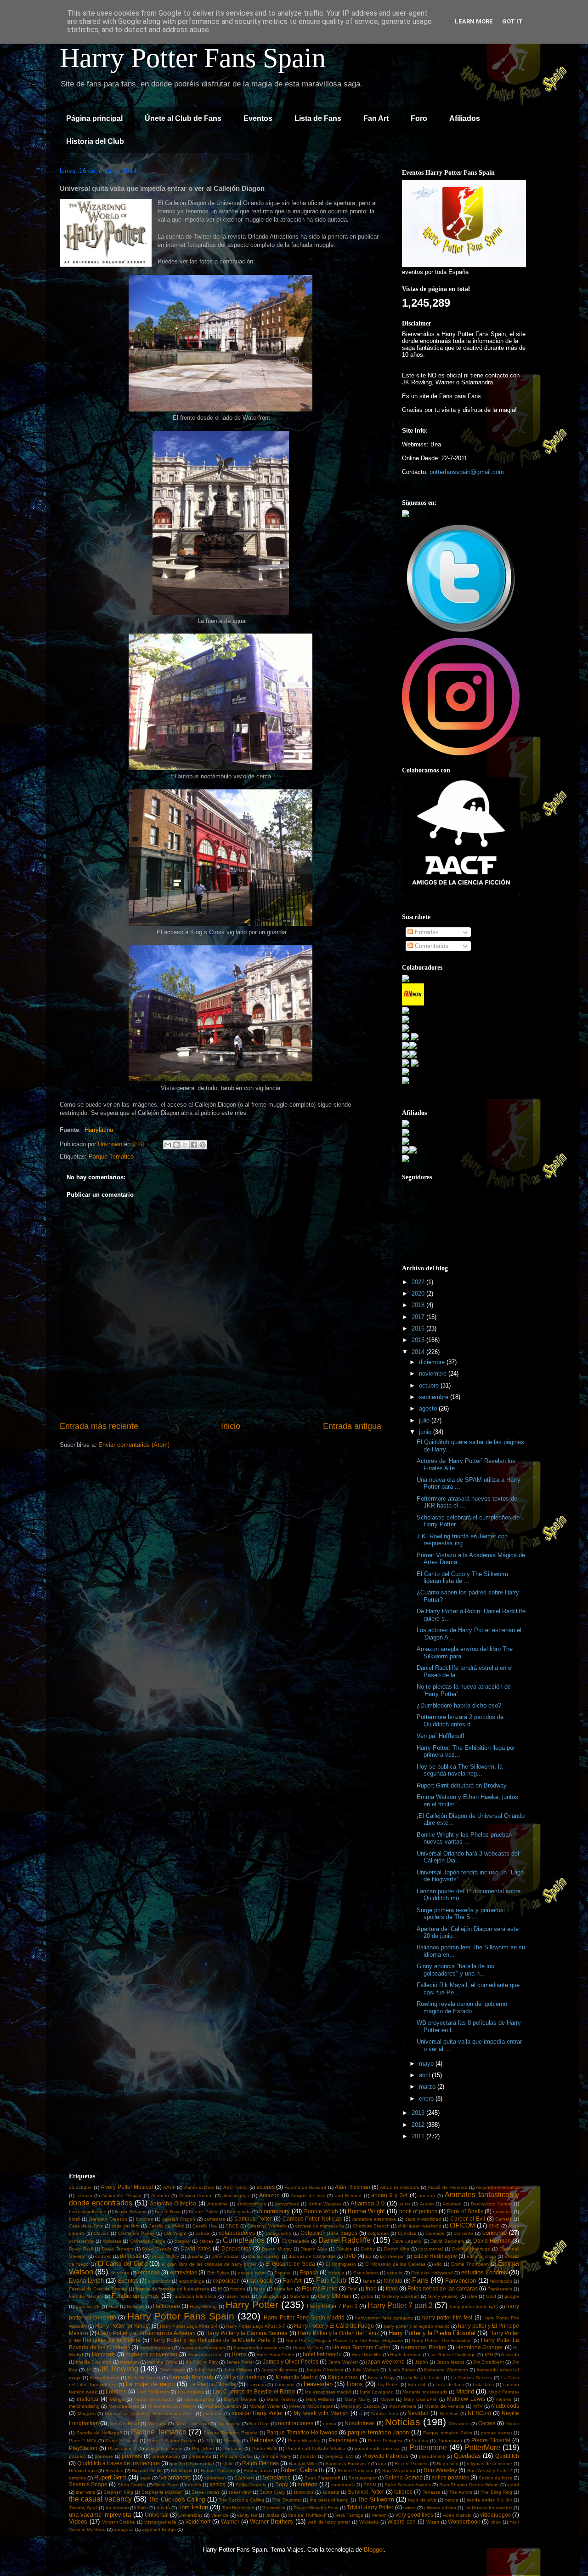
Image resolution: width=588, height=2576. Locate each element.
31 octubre (80, 2187)
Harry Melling (203, 2306)
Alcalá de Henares (447, 2187)
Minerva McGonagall (311, 2406)
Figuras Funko (320, 2288)
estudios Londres (484, 2272)
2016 (419, 1328)
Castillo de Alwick (166, 2226)
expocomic (159, 2281)
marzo (428, 2087)
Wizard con (401, 2522)
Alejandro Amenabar (498, 2187)
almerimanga (236, 2196)
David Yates (196, 2248)
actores (266, 2187)
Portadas (233, 2448)
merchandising (84, 2406)
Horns (239, 2354)
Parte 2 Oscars (122, 2441)
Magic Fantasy (504, 2392)
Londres (116, 2391)
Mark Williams (320, 2399)
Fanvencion (461, 2281)
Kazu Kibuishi (105, 2378)
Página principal (94, 118)
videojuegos (495, 2515)
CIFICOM (462, 2225)
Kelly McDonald (144, 2378)
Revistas (114, 2470)
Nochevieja (229, 2424)
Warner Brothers (272, 2522)
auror (405, 2204)
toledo (163, 2508)
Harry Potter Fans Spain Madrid (304, 2317)
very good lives (414, 2515)
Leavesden (318, 2384)
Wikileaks (369, 2522)
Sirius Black (166, 2485)
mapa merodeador (154, 2399)
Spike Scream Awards (407, 2485)
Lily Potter (388, 2385)
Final (352, 2289)
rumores (77, 2478)
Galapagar (270, 2296)
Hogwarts (104, 2354)
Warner (230, 2522)
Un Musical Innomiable (488, 2508)
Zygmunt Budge (159, 2529)
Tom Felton (193, 2507)
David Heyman (492, 2241)
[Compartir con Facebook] (194, 1145)
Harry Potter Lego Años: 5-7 (256, 2326)
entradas (149, 2272)
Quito (228, 2464)
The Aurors (460, 2492)
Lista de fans (449, 2385)
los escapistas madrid (328, 2392)
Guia (113, 2306)
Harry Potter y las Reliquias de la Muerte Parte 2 (213, 2340)
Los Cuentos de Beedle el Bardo (254, 2391)
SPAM (370, 2485)
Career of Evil (468, 2219)
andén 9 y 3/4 (389, 2195)
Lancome (285, 2385)
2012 (419, 2125)
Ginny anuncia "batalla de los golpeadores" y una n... (455, 1970)
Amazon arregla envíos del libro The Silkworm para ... (465, 1653)
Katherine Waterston (446, 2370)
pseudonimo (432, 2456)
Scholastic (277, 2477)
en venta (120, 2273)
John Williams (238, 2370)
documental (430, 2249)
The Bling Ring (496, 2492)
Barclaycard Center (491, 2204)
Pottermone (428, 2447)
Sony (282, 2484)
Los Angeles (191, 2392)
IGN (489, 2355)
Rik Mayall (181, 2470)
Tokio (142, 2508)
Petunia (420, 2441)
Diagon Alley (314, 2249)
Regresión (448, 2464)
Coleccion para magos (329, 2233)
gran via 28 (88, 2306)
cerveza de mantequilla (319, 2226)
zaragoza (124, 2529)
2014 (419, 1352)
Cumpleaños (244, 2240)
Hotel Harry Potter (275, 2355)
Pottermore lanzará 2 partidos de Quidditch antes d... (460, 1721)
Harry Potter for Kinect (122, 2326)
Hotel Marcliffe (366, 2355)
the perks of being (329, 2500)
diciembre (433, 1362)
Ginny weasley (443, 2296)
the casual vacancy (100, 2499)
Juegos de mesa (279, 2370)
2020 (419, 1294)
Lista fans (483, 2385)
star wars (85, 2492)
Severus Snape (88, 2484)
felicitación (501, 2281)
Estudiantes (366, 2273)
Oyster (512, 2424)
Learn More (474, 21)
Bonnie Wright (366, 2211)
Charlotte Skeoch (371, 2226)
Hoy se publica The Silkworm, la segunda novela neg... (460, 1770)
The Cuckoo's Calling (177, 2499)
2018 (419, 1305)
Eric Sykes (218, 2273)
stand (513, 2485)
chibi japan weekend (420, 2226)
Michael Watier (265, 2406)
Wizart (433, 2522)
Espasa (309, 2272)
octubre (430, 1385)
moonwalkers (402, 2406)
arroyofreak (287, 2204)
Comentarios (431, 946)
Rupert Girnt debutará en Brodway (462, 1785)
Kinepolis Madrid (297, 2377)
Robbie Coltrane (218, 2470)
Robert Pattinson (356, 2470)
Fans (420, 2280)
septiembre (435, 1397)
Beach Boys (168, 2212)
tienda (452, 2500)
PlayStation (83, 2448)
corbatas (112, 2241)
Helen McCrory (308, 2348)
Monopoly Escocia (360, 2406)
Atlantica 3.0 (367, 2203)
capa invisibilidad (423, 2219)
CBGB (232, 2226)
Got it (512, 21)
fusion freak (237, 2296)
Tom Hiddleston (238, 2508)
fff (220, 2289)
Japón (421, 2362)
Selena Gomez (404, 2477)
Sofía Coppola (251, 2485)
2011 (419, 2136)
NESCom (479, 2413)
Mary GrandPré (420, 2399)
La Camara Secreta (472, 2378)
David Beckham (447, 2241)
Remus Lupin (83, 2470)
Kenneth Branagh (191, 2377)
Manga (117, 2399)
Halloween (167, 2306)
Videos (78, 2522)
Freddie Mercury (86, 2296)
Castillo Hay (205, 2226)
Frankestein (500, 2289)
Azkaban (452, 2204)
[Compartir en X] (185, 1145)
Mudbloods (505, 2406)
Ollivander (459, 2424)
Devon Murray (277, 2249)
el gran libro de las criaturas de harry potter (209, 2264)
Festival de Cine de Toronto (98, 2289)
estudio (395, 2273)
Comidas (407, 2233)
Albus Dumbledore (399, 2187)
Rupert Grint (110, 2477)
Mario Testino (281, 2399)
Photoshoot (450, 2441)
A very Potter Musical (127, 2187)
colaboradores (237, 2233)
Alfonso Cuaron (196, 2196)
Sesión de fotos (495, 2478)
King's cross (343, 2377)
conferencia (81, 2241)
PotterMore (482, 2447)
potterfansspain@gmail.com (467, 472)
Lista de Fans (318, 118)
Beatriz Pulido (204, 2212)
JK (89, 2370)
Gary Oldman (334, 2296)
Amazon (269, 2195)
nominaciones (296, 2423)
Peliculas (262, 2440)
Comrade (435, 2233)
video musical (457, 2515)
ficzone (238, 2289)
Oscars (487, 2423)
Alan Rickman (352, 2187)
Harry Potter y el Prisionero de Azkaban (147, 2333)
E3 (369, 2256)
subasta (331, 2492)
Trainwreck (274, 2508)
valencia (220, 2515)
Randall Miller (303, 2464)
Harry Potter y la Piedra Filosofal (432, 2333)
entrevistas (184, 2272)
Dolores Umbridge (471, 2249)
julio (425, 1420)
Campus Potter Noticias (312, 2219)
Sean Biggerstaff (322, 2478)
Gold (491, 2296)
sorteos (308, 2484)
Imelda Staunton (93, 2362)
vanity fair (247, 2515)
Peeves (232, 2441)
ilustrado (510, 2355)
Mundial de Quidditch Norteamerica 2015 (149, 2413)
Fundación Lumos (135, 2296)
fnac (371, 2288)
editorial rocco (481, 2256)
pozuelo (77, 2456)
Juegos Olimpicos (325, 2370)
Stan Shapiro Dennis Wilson (469, 2485)
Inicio (231, 1426)
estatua (336, 2273)
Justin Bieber (402, 2370)
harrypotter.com (156, 2348)
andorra (427, 2196)
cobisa (203, 2233)
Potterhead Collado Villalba (316, 2448)
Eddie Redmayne (435, 2256)
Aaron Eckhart (199, 2187)
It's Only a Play (202, 2362)
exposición (226, 2281)
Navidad (418, 2413)
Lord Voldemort (153, 2392)
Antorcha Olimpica (173, 2203)
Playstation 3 (122, 2448)
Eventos (258, 118)
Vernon (379, 2515)
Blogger (374, 2550)
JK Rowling (119, 2369)
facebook (261, 2281)
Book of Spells (465, 2211)
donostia (131, 2256)
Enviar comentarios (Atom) (134, 1445)
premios (132, 2456)
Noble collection (192, 2424)
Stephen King (118, 2492)
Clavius (101, 2233)
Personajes (343, 2440)
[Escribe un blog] (176, 1145)
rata (382, 2464)
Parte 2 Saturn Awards (172, 2441)
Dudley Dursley (264, 2256)
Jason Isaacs (450, 2362)
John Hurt (204, 2370)
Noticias (403, 2422)
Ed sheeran (392, 2256)
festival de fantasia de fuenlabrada (172, 2289)
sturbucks (304, 2492)
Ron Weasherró (399, 2470)
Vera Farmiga (349, 2515)
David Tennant (118, 2249)
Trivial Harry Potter (370, 2507)
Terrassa (432, 2492)
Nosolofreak (360, 2423)
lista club (417, 2385)
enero (427, 2099)
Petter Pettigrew (385, 2441)
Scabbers (244, 2478)
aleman (85, 2196)
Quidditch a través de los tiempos (119, 2463)
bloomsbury (274, 2211)
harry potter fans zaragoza (384, 2318)
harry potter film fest (447, 2317)
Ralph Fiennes (260, 2463)
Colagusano (278, 2233)
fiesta (259, 2289)
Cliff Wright (175, 2233)
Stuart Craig (272, 2492)
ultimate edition (440, 2508)
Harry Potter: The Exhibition (442, 2340)
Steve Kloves (206, 2492)
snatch (194, 2485)
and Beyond (348, 2196)
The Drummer (287, 2500)
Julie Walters (365, 2370)
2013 (419, 2113)
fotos (392, 2288)
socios (218, 2484)
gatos (367, 2296)
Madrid (465, 2391)
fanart (369, 2281)
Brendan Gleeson (108, 2219)
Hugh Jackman (406, 2355)
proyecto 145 (339, 2456)
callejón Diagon (179, 2219)
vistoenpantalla (160, 2522)
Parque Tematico (111, 1157)
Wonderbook (464, 2522)
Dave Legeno (407, 2241)
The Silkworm (376, 2499)
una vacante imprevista (100, 2515)
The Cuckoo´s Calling (241, 2500)
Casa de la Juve (86, 2226)
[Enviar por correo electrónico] (168, 1145)
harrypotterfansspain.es (259, 2348)
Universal (157, 2515)
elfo (438, 2264)
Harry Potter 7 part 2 (400, 2305)
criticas (206, 2241)
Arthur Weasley (325, 2204)
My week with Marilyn (321, 2413)
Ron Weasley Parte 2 (490, 2470)
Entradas (426, 932)
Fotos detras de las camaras (443, 2288)
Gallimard (300, 2296)
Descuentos (236, 2248)
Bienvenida (239, 2212)
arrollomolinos (252, 2204)
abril (425, 2075)
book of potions (418, 2211)
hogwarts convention (151, 2354)
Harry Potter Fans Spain (193, 58)
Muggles (87, 2413)
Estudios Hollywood (432, 2273)
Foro (419, 118)
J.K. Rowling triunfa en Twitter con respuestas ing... (462, 1540)
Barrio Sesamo (130, 2212)
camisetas (215, 2219)
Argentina (218, 2204)
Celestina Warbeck (267, 2226)
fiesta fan (284, 2289)
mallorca (88, 2399)
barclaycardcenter (88, 2212)
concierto (464, 2233)
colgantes (378, 2233)
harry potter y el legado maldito (416, 2326)
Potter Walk (265, 2448)
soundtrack (343, 2485)
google (512, 2296)
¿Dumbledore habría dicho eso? (459, 1705)
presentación (166, 2456)
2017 (419, 1317)
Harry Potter (252, 2305)
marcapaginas (199, 2399)
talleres (403, 2492)
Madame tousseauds (425, 2392)
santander (215, 2478)
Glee (472, 2296)
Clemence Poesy (136, 2233)
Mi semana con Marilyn (172, 2406)
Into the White (162, 2362)
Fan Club (331, 2280)
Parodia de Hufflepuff (99, 2433)
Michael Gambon (223, 2406)
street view (240, 2492)
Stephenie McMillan (162, 2492)
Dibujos (344, 2249)
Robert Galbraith (302, 2470)
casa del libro (126, 2226)
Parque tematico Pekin (447, 2433)
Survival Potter (366, 2492)
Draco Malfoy (165, 2256)
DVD (350, 2256)
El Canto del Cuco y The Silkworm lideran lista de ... (462, 1578)
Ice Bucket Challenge (453, 2355)
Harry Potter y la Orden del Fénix (338, 2333)
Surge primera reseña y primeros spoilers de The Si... (460, 1914)
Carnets (503, 2219)
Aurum (427, 2204)
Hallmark (136, 2306)
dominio (103, 2256)
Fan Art (376, 118)
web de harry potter (329, 2522)
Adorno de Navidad (306, 2187)
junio (426, 1432)
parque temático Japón (378, 2432)
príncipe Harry (276, 2456)
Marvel (387, 2399)
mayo (427, 2064)
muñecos (213, 2413)
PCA (210, 2441)
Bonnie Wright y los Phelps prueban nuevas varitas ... (464, 1838)
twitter (410, 2508)
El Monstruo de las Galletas (395, 2264)
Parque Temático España (231, 2433)
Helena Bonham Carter (361, 2347)
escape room (252, 2273)
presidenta (200, 2456)
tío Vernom (117, 2508)
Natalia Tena (385, 2413)
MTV (478, 2406)
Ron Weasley (440, 2470)
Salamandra (175, 2477)
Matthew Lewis (466, 2399)
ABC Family (235, 2187)
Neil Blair (449, 2413)
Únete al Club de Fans (183, 118)
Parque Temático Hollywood (302, 2432)
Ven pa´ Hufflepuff (441, 1736)
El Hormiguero (341, 2264)
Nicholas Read (124, 2424)
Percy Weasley (304, 2441)
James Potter (240, 2362)
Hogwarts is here (205, 2355)
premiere (104, 2456)
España (283, 2273)
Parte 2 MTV (83, 2441)
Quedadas (467, 2456)
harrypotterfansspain (203, 2348)
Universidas (190, 2515)
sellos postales (450, 2477)
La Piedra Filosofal (213, 2384)
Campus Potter (253, 2219)
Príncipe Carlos (236, 2456)
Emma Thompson (470, 2264)
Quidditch (507, 2456)
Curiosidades (295, 2241)
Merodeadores (124, 2406)
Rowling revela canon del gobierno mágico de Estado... (462, 2008)
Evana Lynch (86, 2281)
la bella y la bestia (423, 2378)
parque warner (497, 2433)
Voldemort (198, 2522)
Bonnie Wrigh (321, 2211)
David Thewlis (157, 2249)
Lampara (257, 2385)
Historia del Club (95, 141)
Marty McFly (357, 2399)
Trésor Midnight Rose (316, 2508)
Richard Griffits (147, 2470)
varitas (272, 2515)
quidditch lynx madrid (192, 2464)
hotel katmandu (322, 2354)
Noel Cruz (259, 2424)
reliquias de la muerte (489, 2464)
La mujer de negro (150, 2384)
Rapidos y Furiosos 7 (348, 2464)
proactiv (308, 2456)
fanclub (393, 2281)
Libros (355, 2384)
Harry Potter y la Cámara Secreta (246, 2333)
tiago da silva (422, 2500)
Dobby (368, 2249)
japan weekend (385, 2362)
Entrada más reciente (99, 1426)
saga (145, 2478)
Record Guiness (412, 2464)
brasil (74, 2219)
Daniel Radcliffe (345, 2240)
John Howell (172, 2370)
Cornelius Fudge (148, 2241)
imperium (129, 2362)
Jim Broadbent (489, 2362)
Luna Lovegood (377, 2392)
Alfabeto (160, 2196)
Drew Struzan (226, 2256)
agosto (429, 1408)
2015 (419, 1340)
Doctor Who (397, 2249)
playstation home (164, 2448)
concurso (495, 2233)
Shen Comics (132, 2485)
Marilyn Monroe (240, 2399)
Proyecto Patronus (386, 2456)
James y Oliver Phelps (291, 2362)
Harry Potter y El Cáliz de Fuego (334, 2326)
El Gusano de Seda (291, 2264)
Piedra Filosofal (491, 2440)
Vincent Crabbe (119, 2522)
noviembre (434, 1374)
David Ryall (81, 2249)
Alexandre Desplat (122, 2196)
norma (330, 2424)
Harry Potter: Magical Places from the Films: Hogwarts (344, 2340)
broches (144, 2219)
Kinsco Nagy (381, 2378)
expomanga (192, 2281)
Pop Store (203, 2448)
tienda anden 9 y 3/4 (489, 2500)
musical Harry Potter (257, 2413)
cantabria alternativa (374, 2219)
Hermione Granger (480, 2347)
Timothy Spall (83, 2508)
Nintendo (157, 2424)
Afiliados (465, 118)
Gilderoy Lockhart (400, 2296)
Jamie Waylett (343, 2362)
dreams (195, 2256)
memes (504, 2399)
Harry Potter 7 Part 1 (332, 2306)
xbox (496, 2522)
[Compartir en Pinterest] (203, 1145)
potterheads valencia (377, 2448)
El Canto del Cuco (123, 2264)
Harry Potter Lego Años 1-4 (189, 2326)
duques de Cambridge (312, 2256)
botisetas (503, 2212)
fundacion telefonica (195, 2296)
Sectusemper (363, 2478)
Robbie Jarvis (258, 2470)
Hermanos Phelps (423, 2347)
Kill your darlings (244, 2377)
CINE (494, 2226)
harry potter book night (474, 2306)
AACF (169, 2187)
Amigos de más (308, 2196)
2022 (419, 1282)
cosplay (182, 2241)
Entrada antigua (352, 1426)
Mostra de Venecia (444, 2406)
